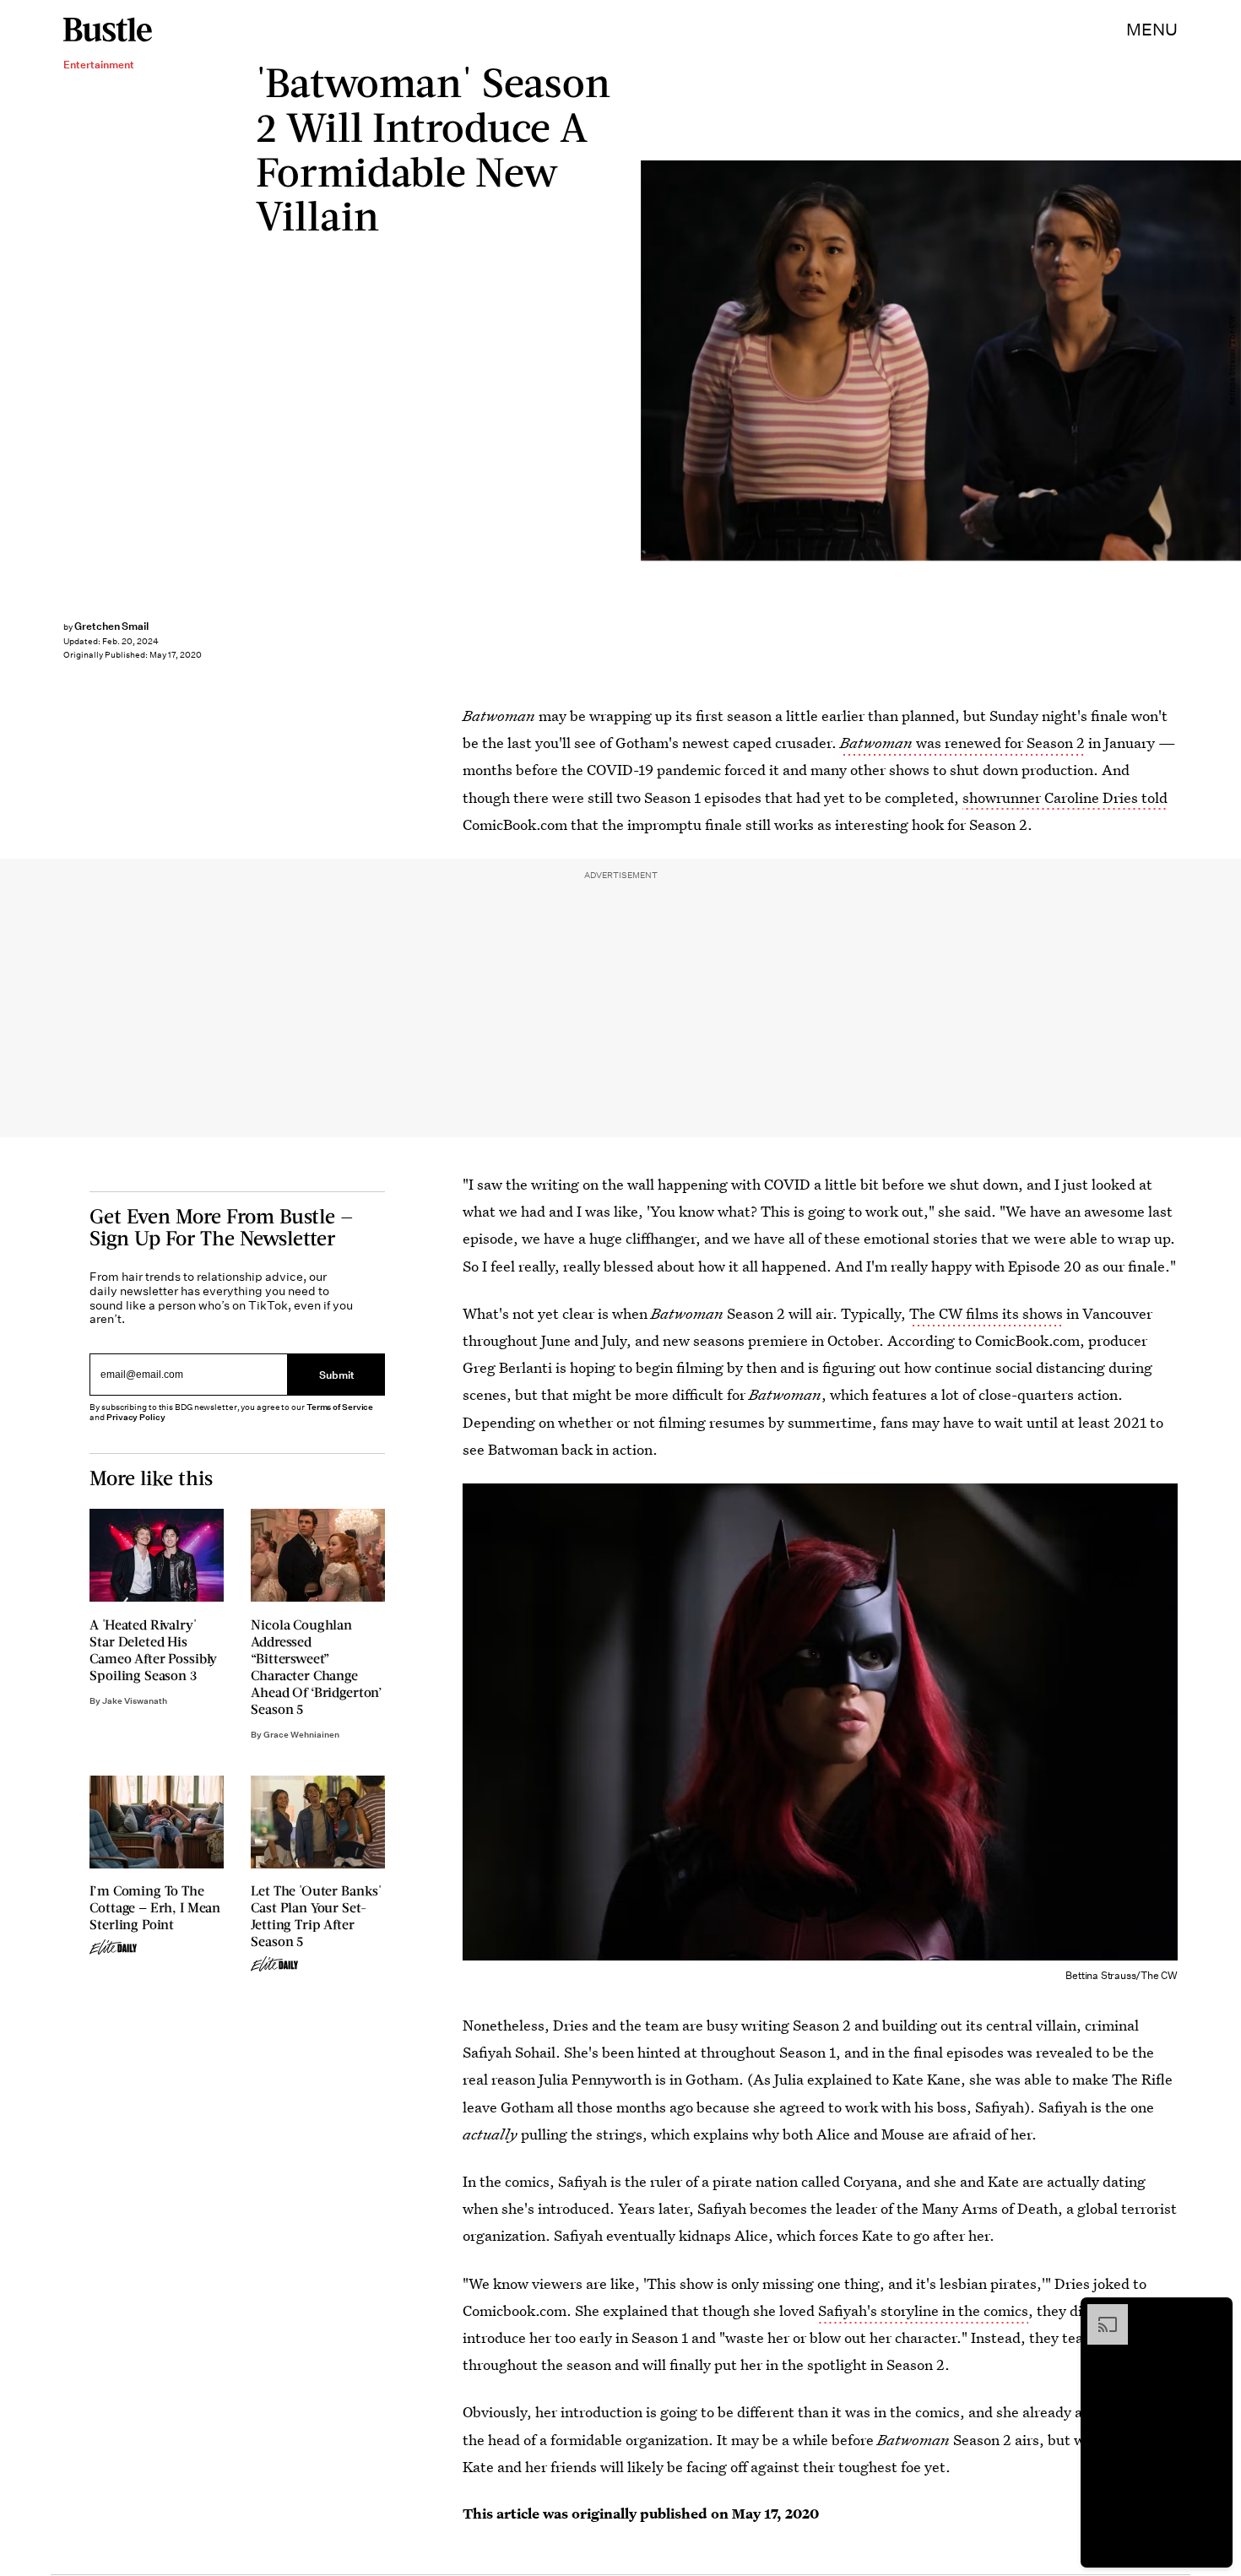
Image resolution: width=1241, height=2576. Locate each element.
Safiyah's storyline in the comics (923, 2310)
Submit (337, 1374)
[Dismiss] (1214, 2313)
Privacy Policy (136, 1417)
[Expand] (1099, 2313)
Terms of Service (340, 1407)
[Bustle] (108, 30)
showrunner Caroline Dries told (1065, 797)
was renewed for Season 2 (962, 743)
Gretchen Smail (111, 626)
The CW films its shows (986, 1313)
